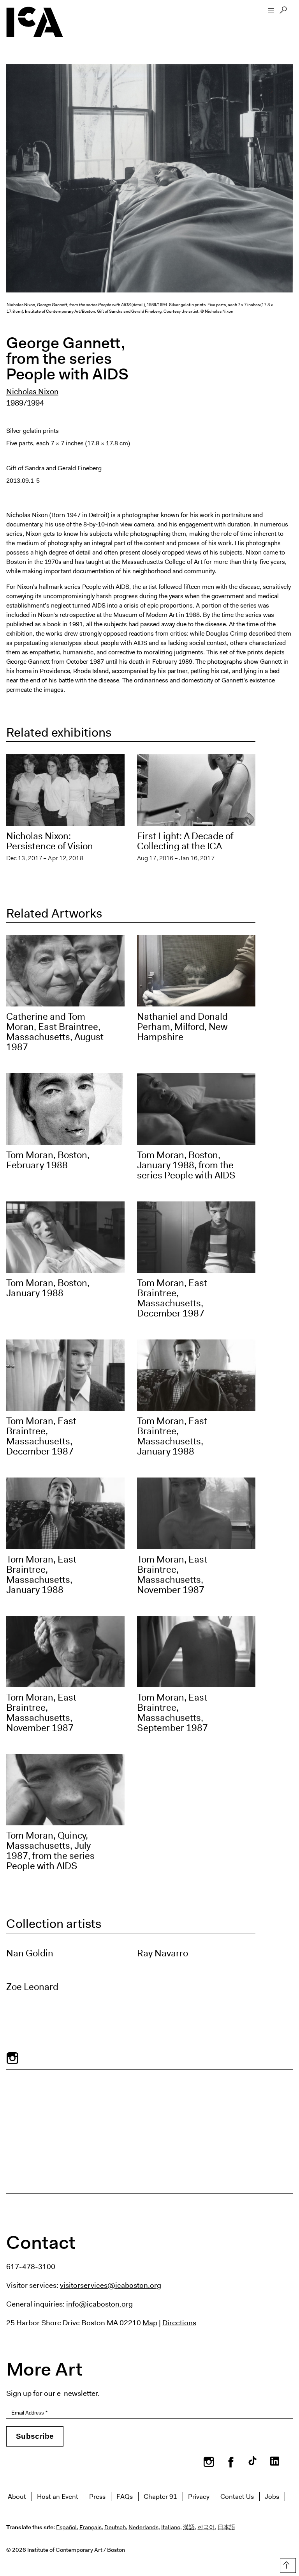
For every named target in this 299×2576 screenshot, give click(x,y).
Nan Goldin (30, 1953)
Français (91, 2527)
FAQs (125, 2496)
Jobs (272, 2496)
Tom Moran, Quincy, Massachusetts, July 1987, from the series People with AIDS (50, 1851)
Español (66, 2527)
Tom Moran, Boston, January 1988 (48, 1288)
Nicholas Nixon (32, 392)
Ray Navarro (163, 1953)
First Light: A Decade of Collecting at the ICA (185, 841)
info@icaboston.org (99, 2304)
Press (97, 2496)
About (17, 2496)
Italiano (171, 2527)
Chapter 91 (160, 2496)
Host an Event (58, 2496)
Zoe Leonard (32, 1987)
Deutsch (115, 2527)
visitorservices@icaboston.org (111, 2285)
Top (286, 2564)
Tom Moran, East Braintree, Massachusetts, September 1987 (172, 1713)
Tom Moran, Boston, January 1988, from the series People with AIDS (186, 1165)
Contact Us (237, 2496)
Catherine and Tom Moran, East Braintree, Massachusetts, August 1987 (55, 1032)
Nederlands (143, 2527)
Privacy (199, 2496)
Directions (179, 2323)
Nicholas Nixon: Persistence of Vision (50, 841)
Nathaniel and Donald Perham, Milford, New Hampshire (182, 1027)
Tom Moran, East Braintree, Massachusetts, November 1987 (172, 1575)
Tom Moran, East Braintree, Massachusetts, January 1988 (172, 1436)
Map (150, 2323)
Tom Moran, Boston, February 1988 (48, 1160)
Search (283, 12)
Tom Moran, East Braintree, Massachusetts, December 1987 (172, 1298)
